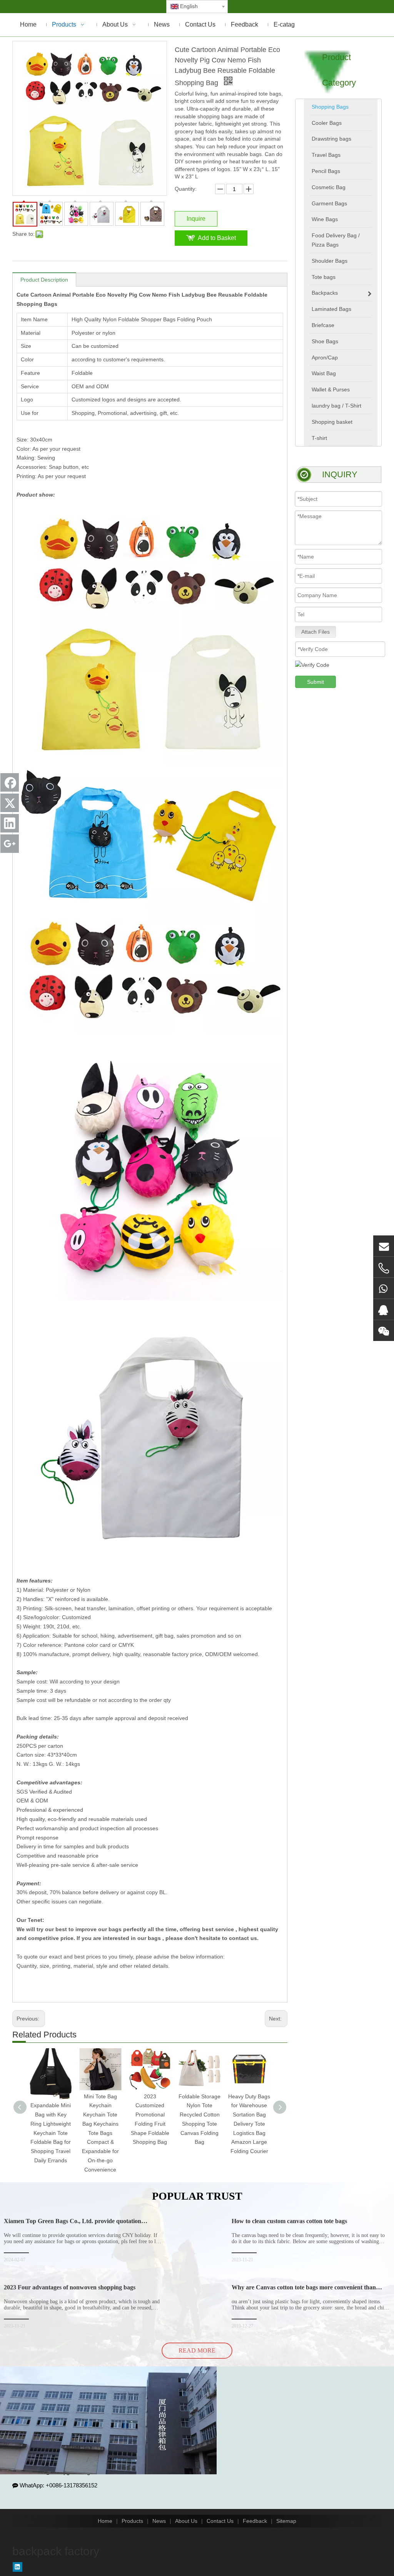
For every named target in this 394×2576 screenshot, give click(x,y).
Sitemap (286, 2521)
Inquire (196, 219)
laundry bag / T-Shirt (336, 406)
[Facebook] (10, 782)
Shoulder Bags (330, 261)
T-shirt (319, 438)
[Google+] (10, 844)
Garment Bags (329, 203)
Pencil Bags (326, 171)
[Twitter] (10, 803)
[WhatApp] (384, 1288)
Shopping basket (332, 422)
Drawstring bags (331, 139)
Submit (316, 682)
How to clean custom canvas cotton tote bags (289, 2221)
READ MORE (197, 2350)
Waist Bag (324, 373)
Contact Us (220, 2521)
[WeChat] (384, 1331)
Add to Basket (217, 238)
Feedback (255, 2521)
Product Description (44, 280)
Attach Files (316, 632)
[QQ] (384, 1309)
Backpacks (325, 293)
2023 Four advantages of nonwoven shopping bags (70, 2287)
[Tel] (384, 1268)
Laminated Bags (331, 309)
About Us (186, 2521)
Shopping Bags (330, 107)
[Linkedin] (18, 2567)
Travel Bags (326, 155)
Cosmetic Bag (329, 187)
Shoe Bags (325, 341)
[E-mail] (384, 1246)
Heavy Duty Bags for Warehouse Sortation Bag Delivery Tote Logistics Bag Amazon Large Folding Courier (249, 2124)
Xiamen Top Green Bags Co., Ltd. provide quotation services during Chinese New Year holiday (73, 2224)
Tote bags (324, 277)
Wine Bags (325, 219)
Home (105, 2521)
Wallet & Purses (331, 389)
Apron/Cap (325, 357)
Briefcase (323, 325)
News (159, 2521)
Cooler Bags (327, 123)
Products (132, 2521)
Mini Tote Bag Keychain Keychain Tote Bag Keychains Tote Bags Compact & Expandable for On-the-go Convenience (100, 2133)
